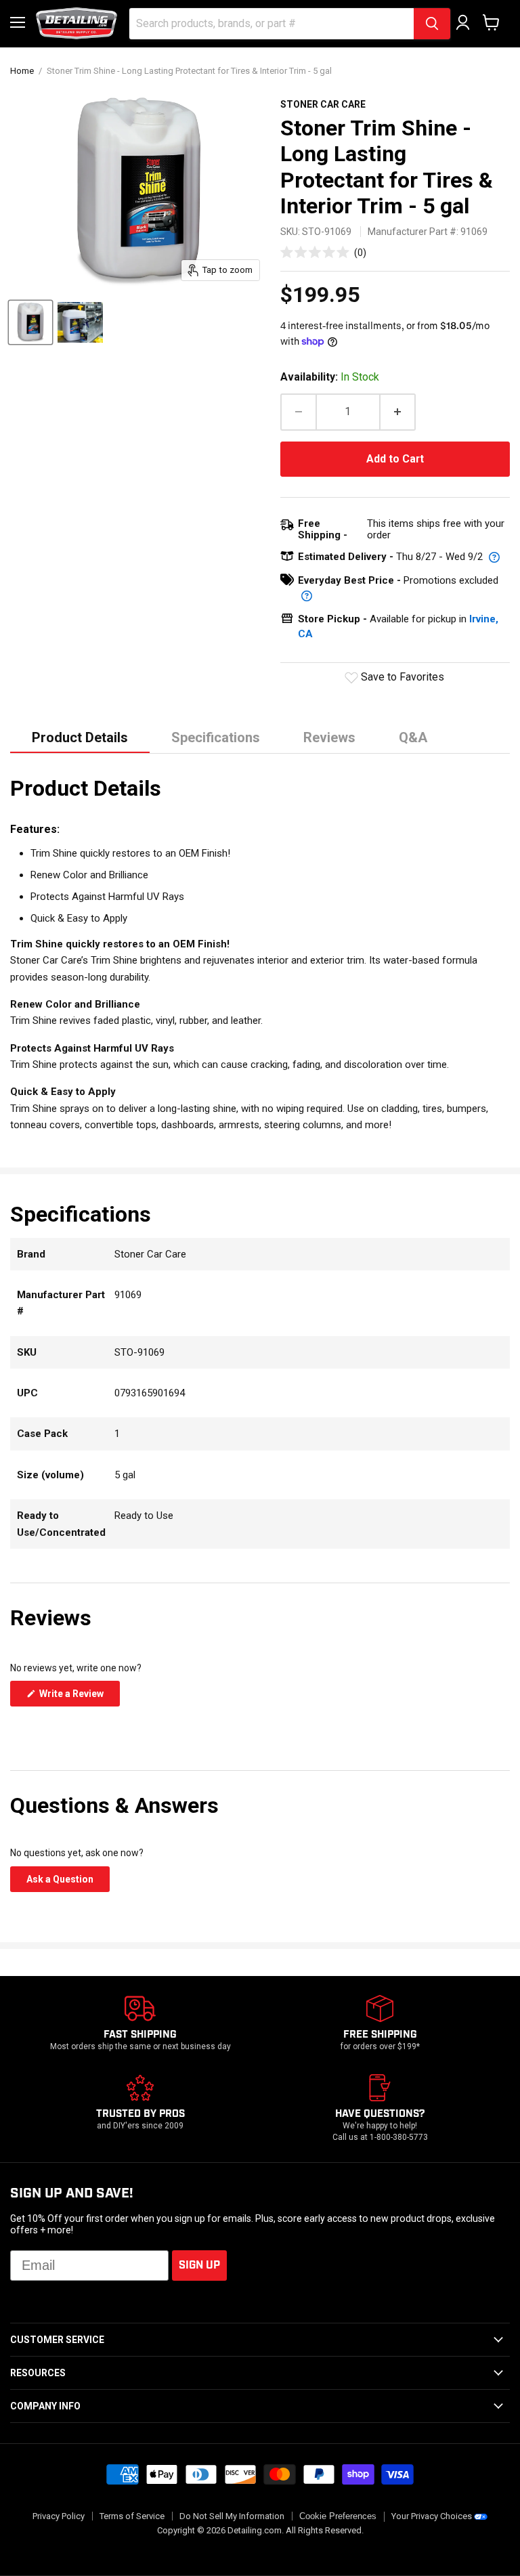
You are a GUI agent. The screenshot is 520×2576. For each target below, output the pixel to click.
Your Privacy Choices (432, 2516)
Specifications (216, 737)
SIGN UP (199, 2266)
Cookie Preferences (338, 2516)
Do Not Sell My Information (232, 2516)
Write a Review (79, 1697)
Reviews (329, 737)
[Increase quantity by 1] (398, 412)
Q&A (413, 737)
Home (22, 71)
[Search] (432, 24)
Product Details (80, 737)
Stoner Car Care (323, 104)
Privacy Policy (59, 2516)
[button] (324, 252)
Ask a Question (68, 1883)
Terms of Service (132, 2516)
